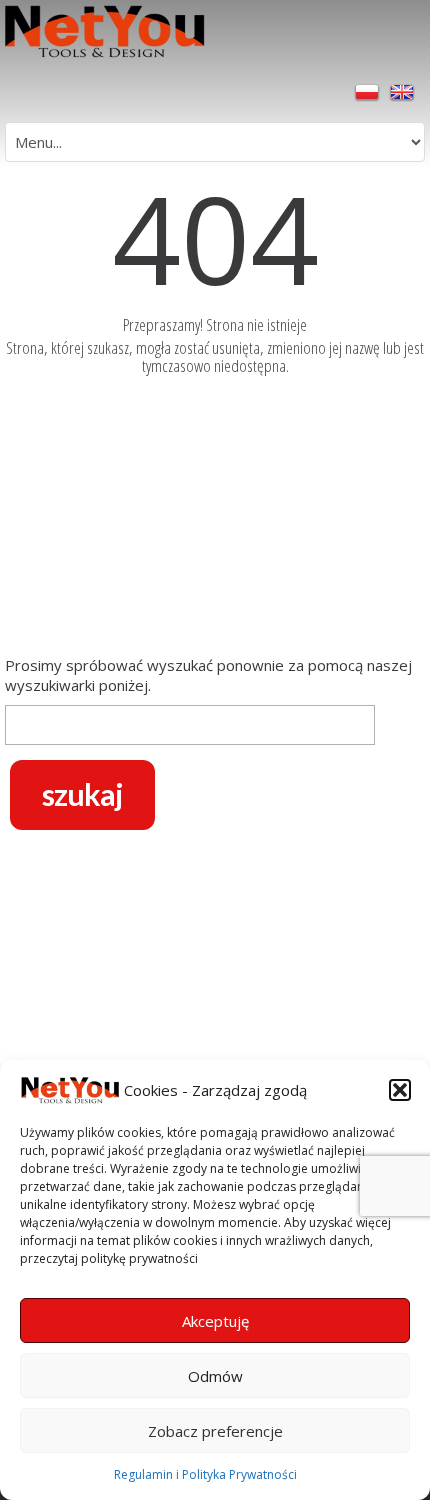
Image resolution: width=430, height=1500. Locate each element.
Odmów (215, 1376)
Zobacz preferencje (215, 1431)
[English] (402, 91)
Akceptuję (215, 1321)
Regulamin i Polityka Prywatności (205, 1474)
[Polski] (369, 91)
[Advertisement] (215, 520)
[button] (400, 1090)
